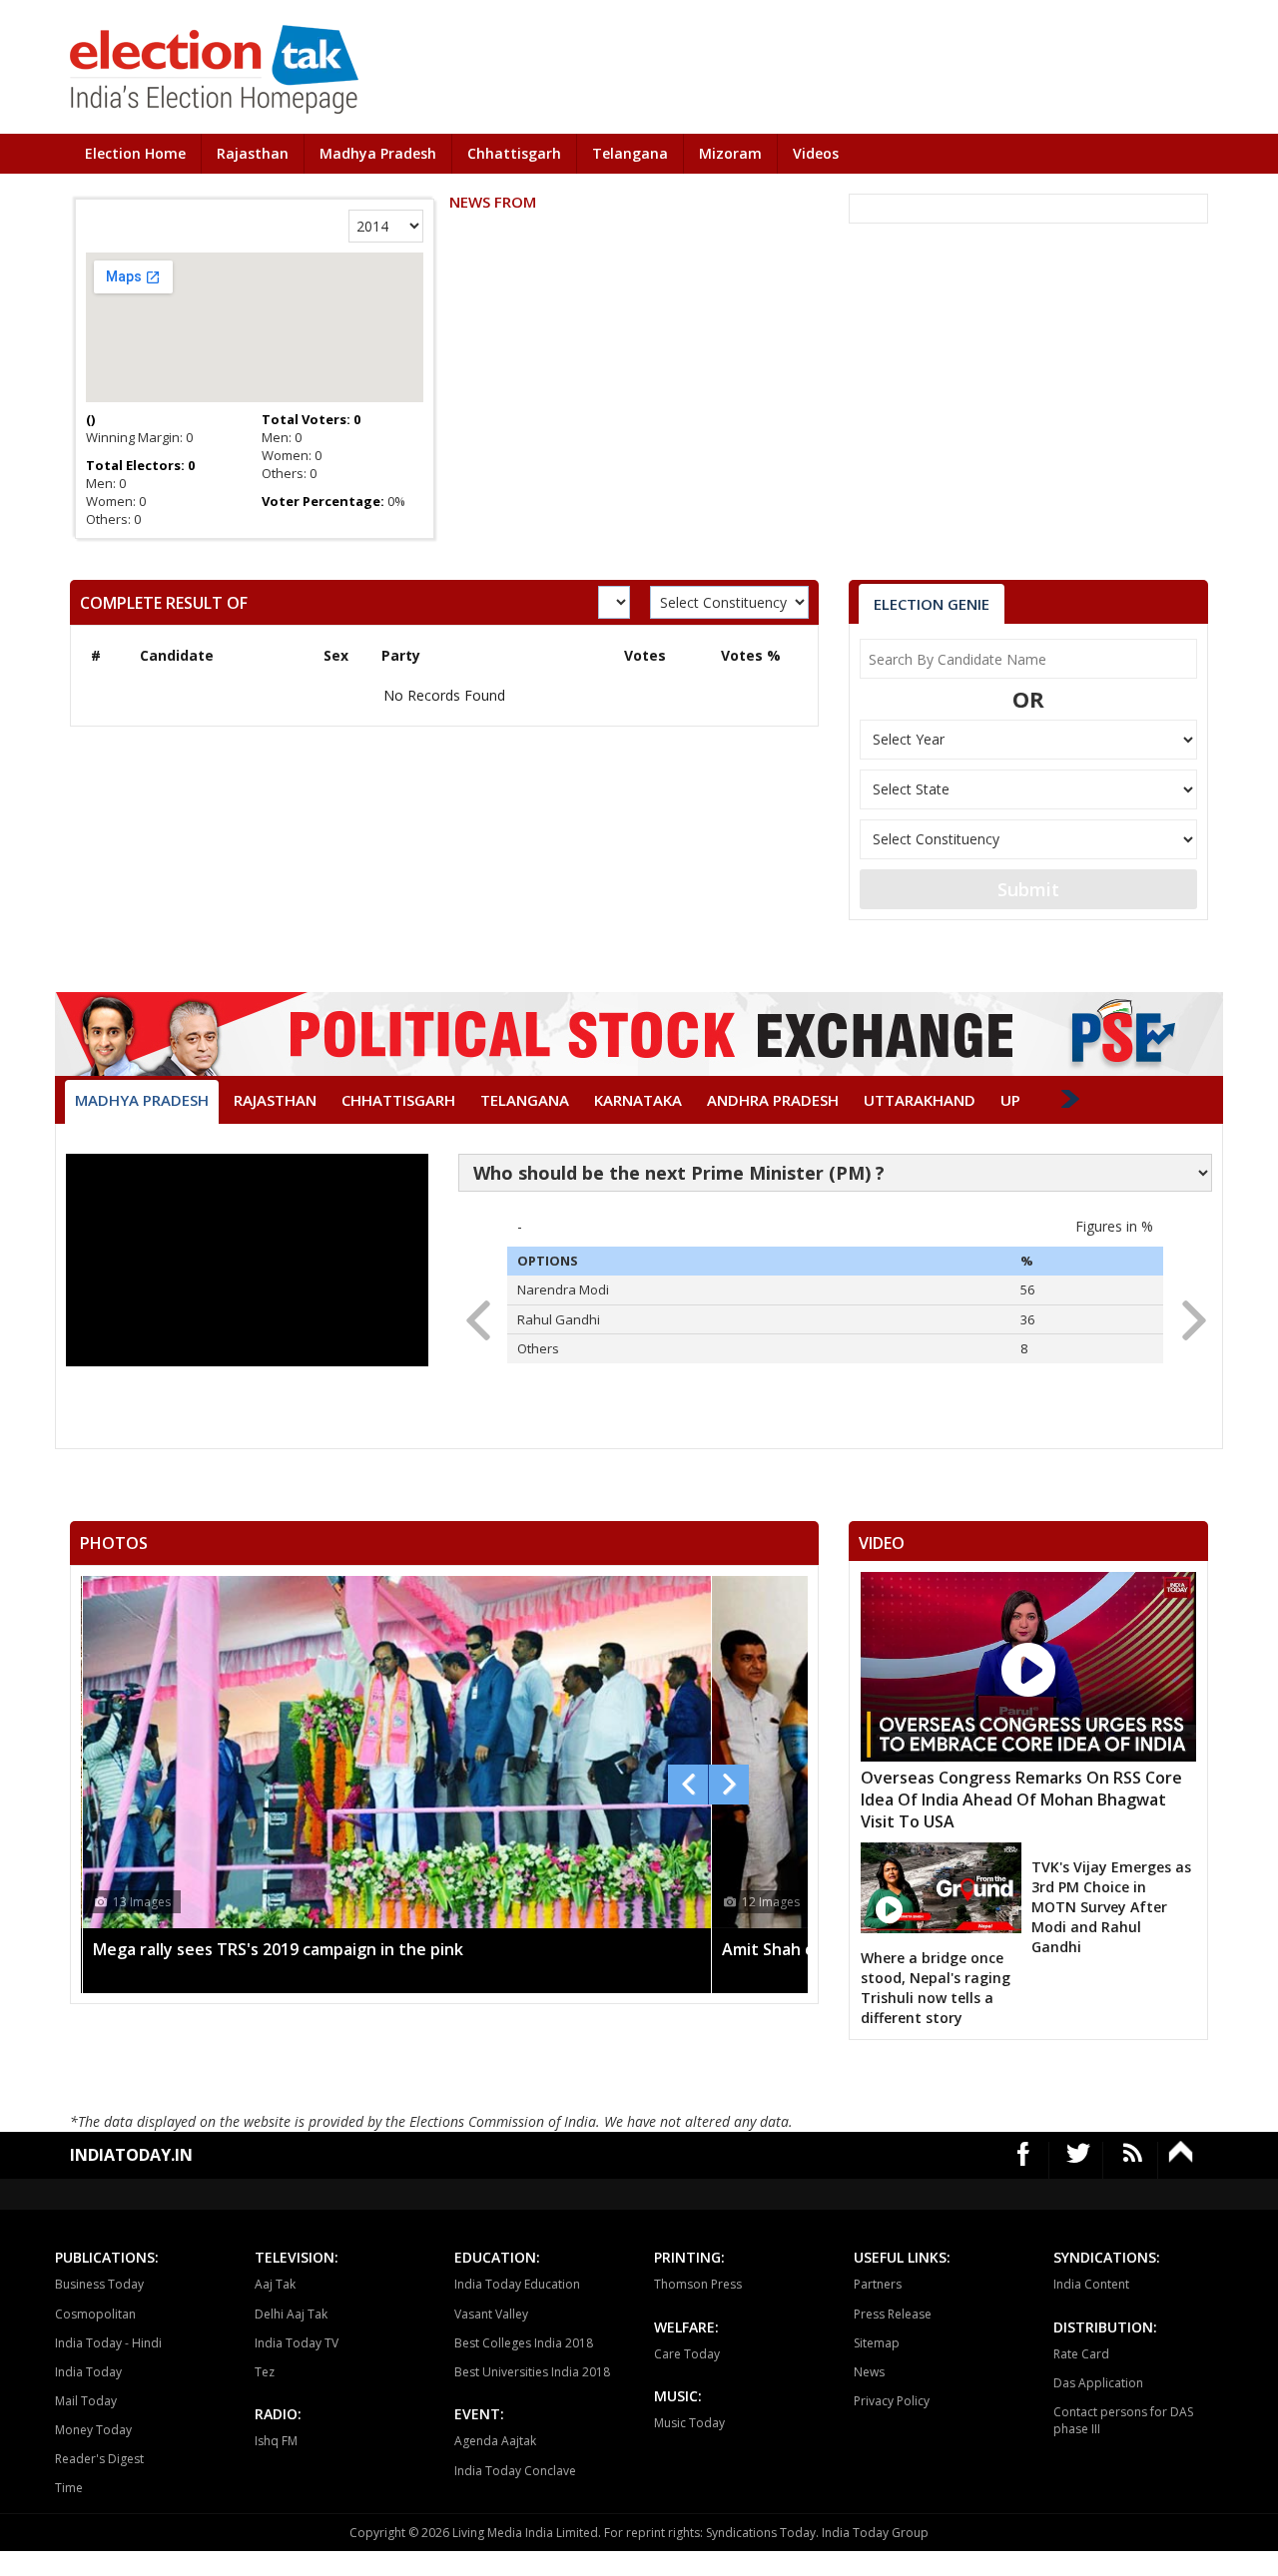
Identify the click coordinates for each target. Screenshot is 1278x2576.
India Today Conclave (515, 2471)
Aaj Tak (275, 2284)
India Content (1091, 2284)
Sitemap (877, 2343)
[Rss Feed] (1133, 2160)
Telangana (630, 153)
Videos (816, 153)
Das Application (1098, 2383)
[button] (1188, 1314)
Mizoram (730, 153)
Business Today (99, 2284)
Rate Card (1081, 2354)
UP (1010, 1100)
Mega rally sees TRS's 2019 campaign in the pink (278, 1949)
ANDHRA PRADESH (773, 1100)
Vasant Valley (491, 2314)
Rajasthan (253, 153)
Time (69, 2488)
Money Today (93, 2430)
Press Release (893, 2314)
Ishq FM (276, 2441)
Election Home (135, 153)
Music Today (689, 2423)
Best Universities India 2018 (532, 2372)
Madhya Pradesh (378, 153)
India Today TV (297, 2343)
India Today (88, 2372)
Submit (1028, 889)
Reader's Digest (99, 2459)
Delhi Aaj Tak (291, 2314)
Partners (878, 2284)
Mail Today (86, 2401)
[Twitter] (1079, 2160)
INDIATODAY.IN (131, 2155)
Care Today (687, 2354)
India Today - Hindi (108, 2343)
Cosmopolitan (95, 2314)
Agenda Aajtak (495, 2441)
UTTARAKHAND (920, 1100)
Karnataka (638, 1100)
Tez (265, 2372)
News (869, 2372)
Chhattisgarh (514, 153)
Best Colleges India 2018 (524, 2343)
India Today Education (517, 2284)
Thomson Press (698, 2284)
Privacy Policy (892, 2401)
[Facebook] (1024, 2160)
